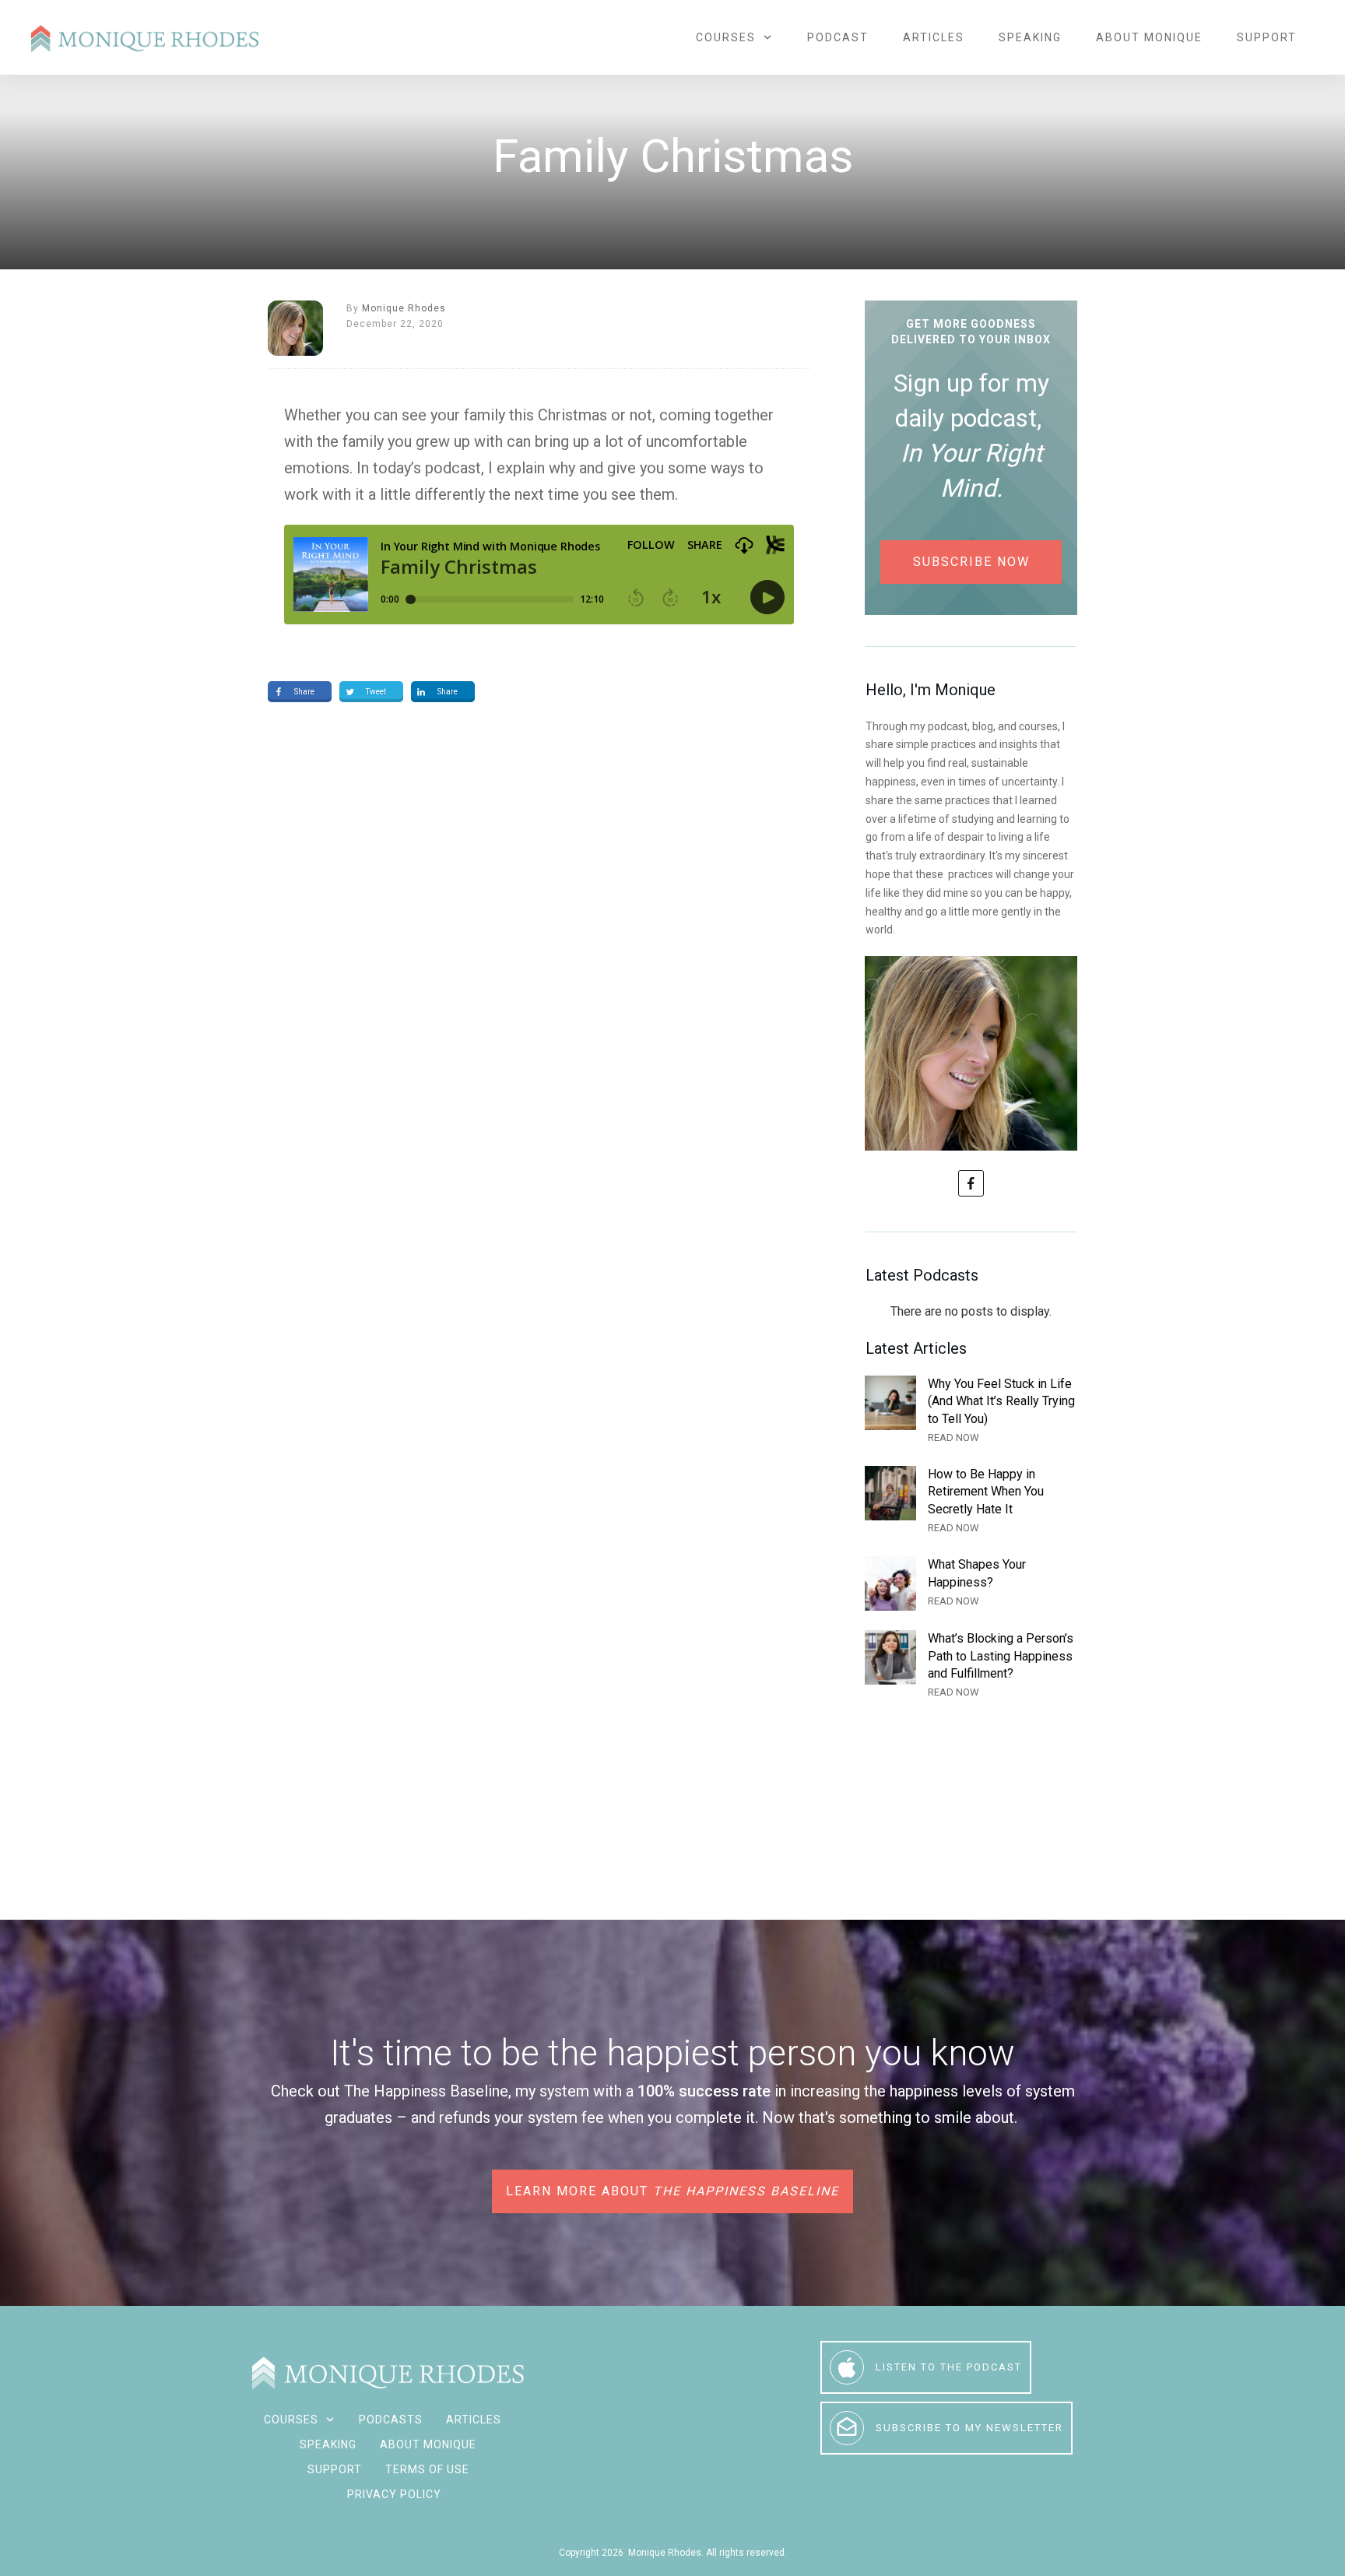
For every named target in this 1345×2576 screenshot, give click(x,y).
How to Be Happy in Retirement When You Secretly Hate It (971, 1501)
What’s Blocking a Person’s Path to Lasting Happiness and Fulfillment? (971, 1666)
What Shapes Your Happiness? (971, 1583)
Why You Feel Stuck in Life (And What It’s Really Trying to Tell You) (971, 1411)
